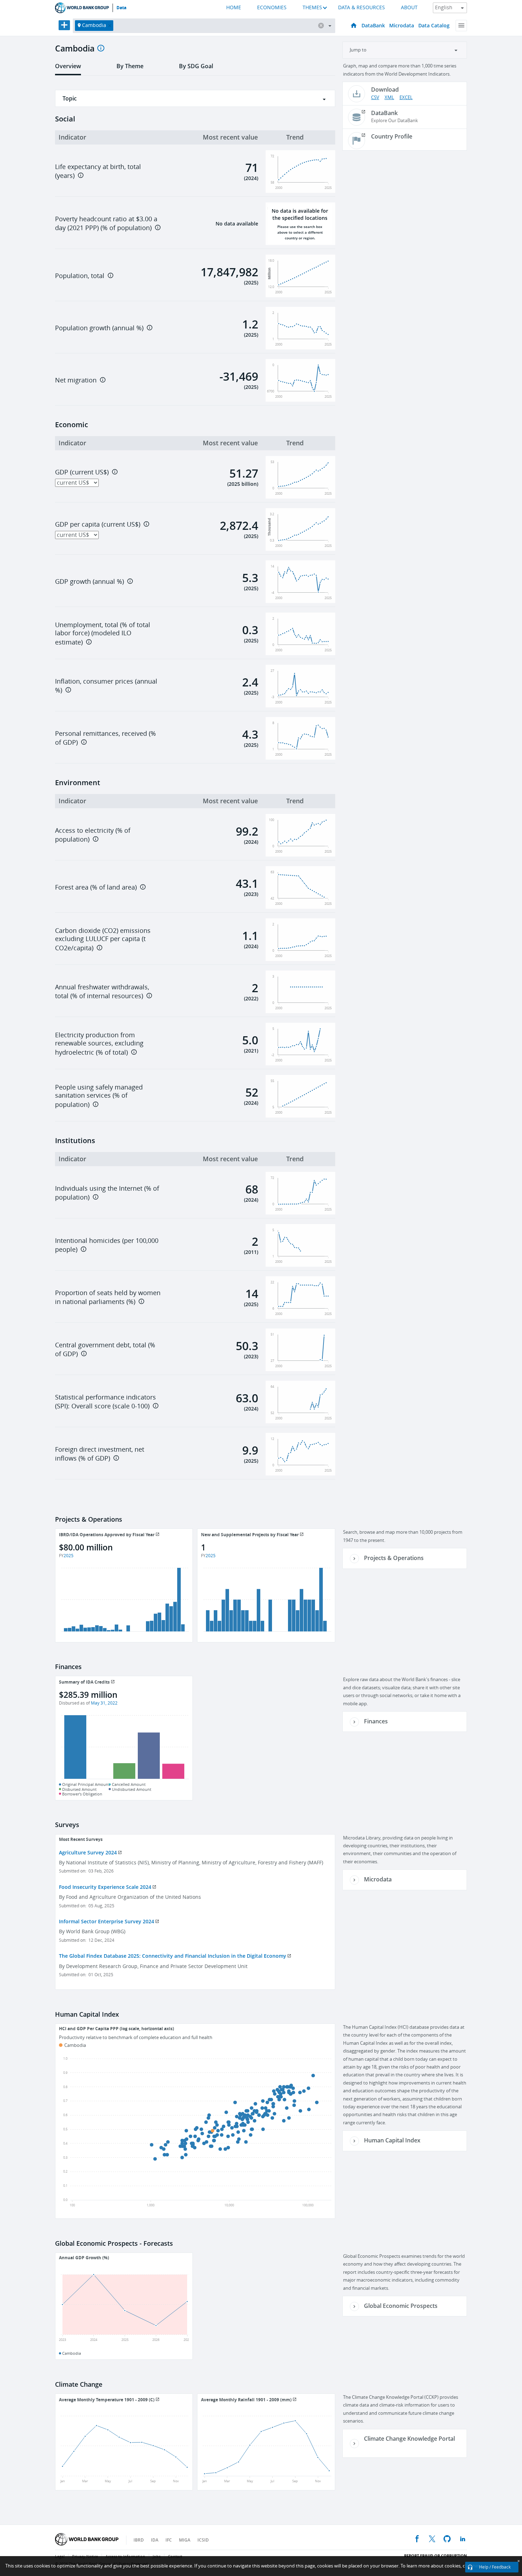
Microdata (402, 25)
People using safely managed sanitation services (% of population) (99, 1096)
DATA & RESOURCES (361, 8)
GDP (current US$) (82, 472)
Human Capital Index (392, 2140)
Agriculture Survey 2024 (88, 1852)
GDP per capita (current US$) (98, 525)
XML (389, 97)
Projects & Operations (394, 1558)
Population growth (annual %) (99, 328)
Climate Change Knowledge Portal (409, 2439)
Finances (376, 1721)
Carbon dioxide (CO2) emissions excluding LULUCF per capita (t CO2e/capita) (103, 939)
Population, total (80, 276)
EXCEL (406, 97)
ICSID (203, 2540)
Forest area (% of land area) (96, 887)
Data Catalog (434, 25)
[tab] (68, 69)
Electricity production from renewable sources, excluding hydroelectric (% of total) (99, 1044)
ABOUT (409, 8)
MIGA (185, 2540)
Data (121, 8)
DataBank (373, 25)
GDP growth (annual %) (89, 582)
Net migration (76, 380)
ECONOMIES (272, 8)
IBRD (139, 2540)
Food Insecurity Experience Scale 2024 (105, 1887)
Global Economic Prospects (401, 2306)
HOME (234, 8)
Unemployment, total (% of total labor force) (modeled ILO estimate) (103, 634)
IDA (155, 2540)
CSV (375, 97)
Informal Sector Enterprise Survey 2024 (107, 1921)
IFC (169, 2540)
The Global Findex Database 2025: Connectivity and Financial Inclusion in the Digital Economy (173, 1956)
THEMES (312, 8)
